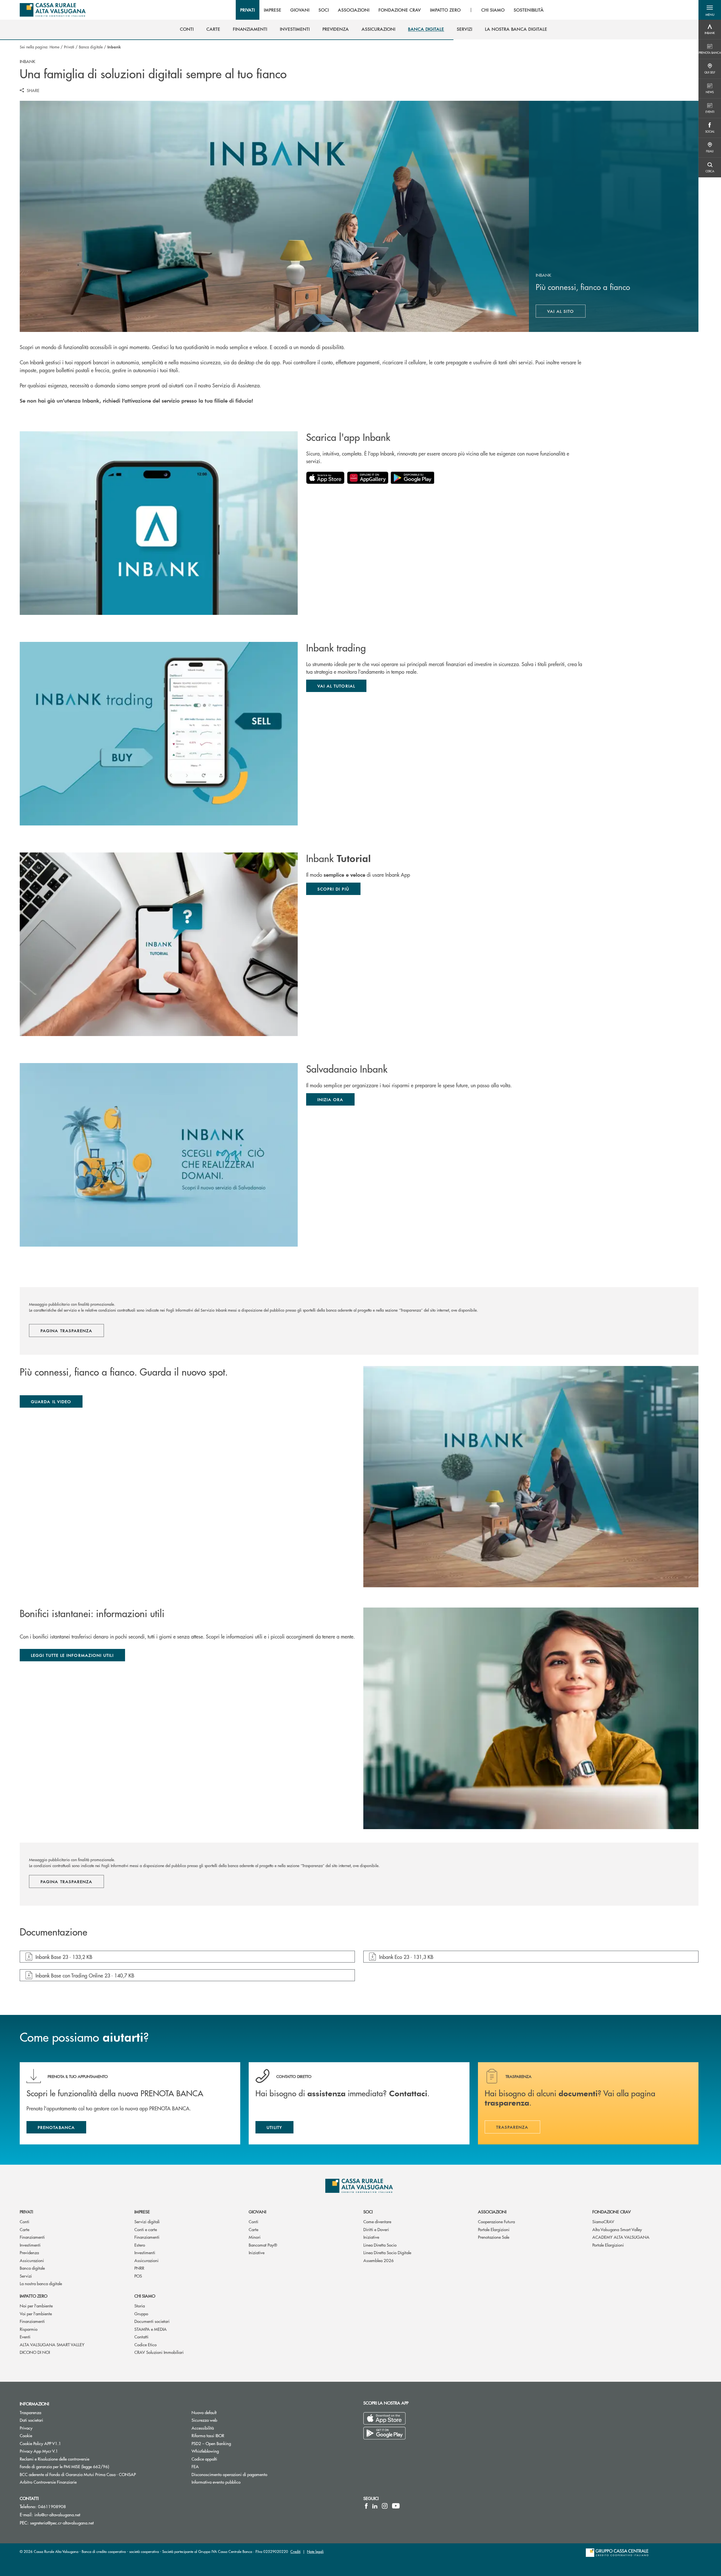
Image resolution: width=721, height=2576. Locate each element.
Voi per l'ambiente (36, 2313)
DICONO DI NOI (35, 2352)
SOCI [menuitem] (324, 10)
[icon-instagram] (385, 2506)
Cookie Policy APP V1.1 (40, 2443)
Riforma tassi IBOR (208, 2435)
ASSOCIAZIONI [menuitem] (354, 10)
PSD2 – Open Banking (232, 2443)
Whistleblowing (205, 2451)
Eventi (25, 2337)
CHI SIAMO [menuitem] (493, 10)
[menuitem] (187, 29)
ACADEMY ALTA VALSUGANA (621, 2237)
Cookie (26, 2435)
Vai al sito (567, 312)
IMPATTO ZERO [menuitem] (446, 10)
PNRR (139, 2268)
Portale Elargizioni (494, 2229)
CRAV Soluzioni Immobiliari (159, 2352)
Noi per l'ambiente (36, 2306)
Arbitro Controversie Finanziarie (69, 2482)
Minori (255, 2237)
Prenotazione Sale (494, 2237)
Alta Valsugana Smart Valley (617, 2229)
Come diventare (377, 2221)
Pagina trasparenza (66, 1331)
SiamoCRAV (603, 2221)
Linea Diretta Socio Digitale (387, 2252)
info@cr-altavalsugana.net (57, 2514)
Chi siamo (145, 2296)
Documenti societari (152, 2321)
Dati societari (31, 2420)
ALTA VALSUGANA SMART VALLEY (52, 2344)
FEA (195, 2466)
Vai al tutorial (336, 686)
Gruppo (141, 2313)
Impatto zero (34, 2296)
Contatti (141, 2337)
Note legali (315, 2551)
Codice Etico (145, 2344)
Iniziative (257, 2252)
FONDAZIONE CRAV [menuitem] (400, 10)
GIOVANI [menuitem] (300, 10)
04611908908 (52, 2506)
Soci (368, 2212)
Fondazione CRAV (612, 2212)
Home (54, 47)
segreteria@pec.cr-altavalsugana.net (62, 2523)
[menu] (392, 10)
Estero (140, 2245)
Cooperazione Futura (496, 2221)
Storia (140, 2306)
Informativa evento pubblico (216, 2482)
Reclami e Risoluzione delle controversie (54, 2459)
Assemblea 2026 (379, 2260)
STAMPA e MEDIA (151, 2329)
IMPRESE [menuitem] (273, 10)
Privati (69, 47)
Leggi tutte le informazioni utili (72, 1655)
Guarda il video (51, 1401)
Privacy (26, 2428)
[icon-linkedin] (375, 2506)
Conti (25, 2221)
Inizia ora (331, 1099)
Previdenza (29, 2252)
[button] (710, 10)
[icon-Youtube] (396, 2506)
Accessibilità (203, 2428)
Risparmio (29, 2329)
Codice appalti (204, 2459)
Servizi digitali (147, 2221)
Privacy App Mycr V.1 (39, 2451)
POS (138, 2276)
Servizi (26, 2276)
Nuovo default (204, 2412)
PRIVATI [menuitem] (248, 10)
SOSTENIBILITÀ (529, 10)
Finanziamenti (32, 2237)
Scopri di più (333, 889)
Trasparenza (30, 2412)
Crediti (295, 2551)
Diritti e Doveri (376, 2229)
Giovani (257, 2212)
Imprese (142, 2212)
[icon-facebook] (366, 2506)
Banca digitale (91, 47)
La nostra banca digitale (41, 2283)
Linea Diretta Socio (380, 2245)
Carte (25, 2229)
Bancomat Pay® (263, 2245)
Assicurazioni (32, 2260)
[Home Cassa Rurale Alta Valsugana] (53, 10)
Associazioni (492, 2212)
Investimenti (30, 2245)
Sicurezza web (204, 2420)
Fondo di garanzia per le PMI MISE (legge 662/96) (86, 2466)
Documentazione (54, 1932)
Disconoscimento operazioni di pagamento (251, 2474)
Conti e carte (146, 2229)
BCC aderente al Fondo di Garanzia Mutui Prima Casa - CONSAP (99, 2474)
